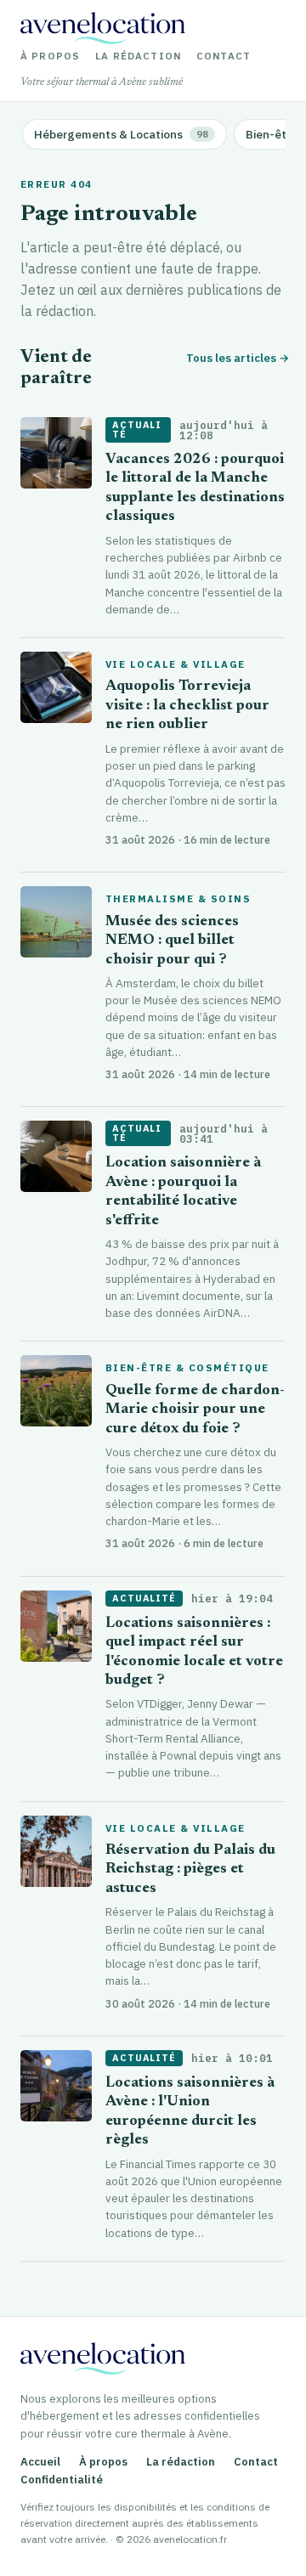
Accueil (40, 2462)
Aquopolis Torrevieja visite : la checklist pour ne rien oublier (187, 706)
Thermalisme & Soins (178, 899)
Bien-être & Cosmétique (187, 1368)
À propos (50, 56)
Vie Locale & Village (176, 664)
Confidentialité (62, 2480)
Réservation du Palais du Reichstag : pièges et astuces (190, 1870)
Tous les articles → (236, 358)
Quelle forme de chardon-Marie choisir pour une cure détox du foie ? (195, 1410)
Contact (224, 56)
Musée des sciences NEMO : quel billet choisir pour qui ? (172, 941)
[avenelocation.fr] (103, 28)
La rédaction (138, 56)
